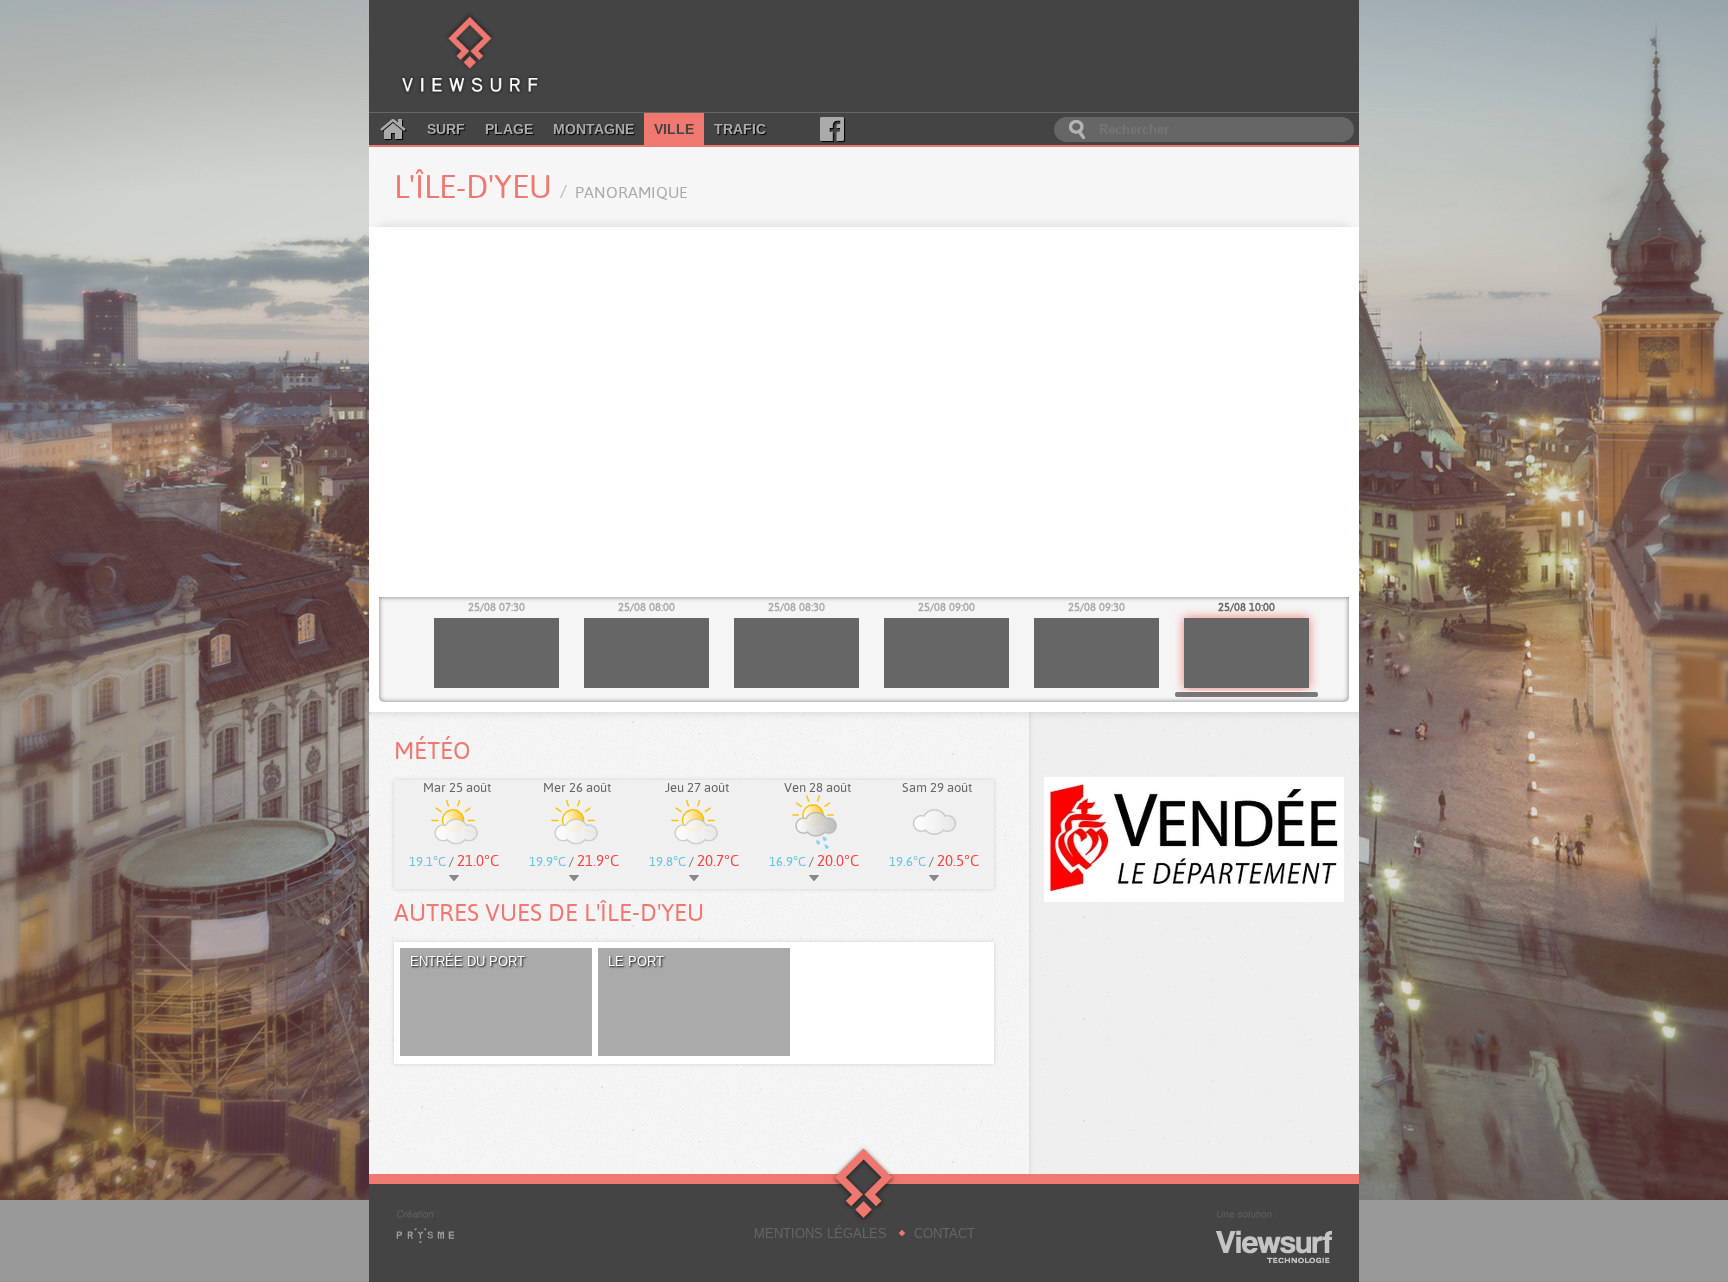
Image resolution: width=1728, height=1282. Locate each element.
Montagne (593, 129)
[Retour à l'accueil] (470, 56)
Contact (944, 1233)
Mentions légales (820, 1233)
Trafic (740, 129)
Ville (674, 129)
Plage (509, 129)
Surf (446, 129)
